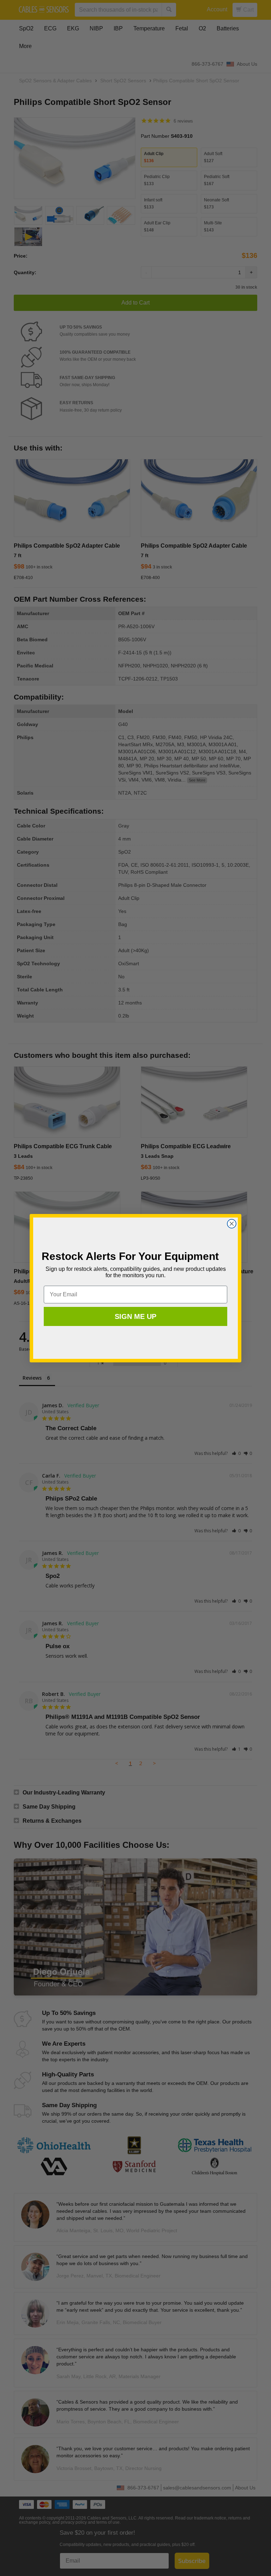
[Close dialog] (232, 1224)
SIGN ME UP (135, 1316)
